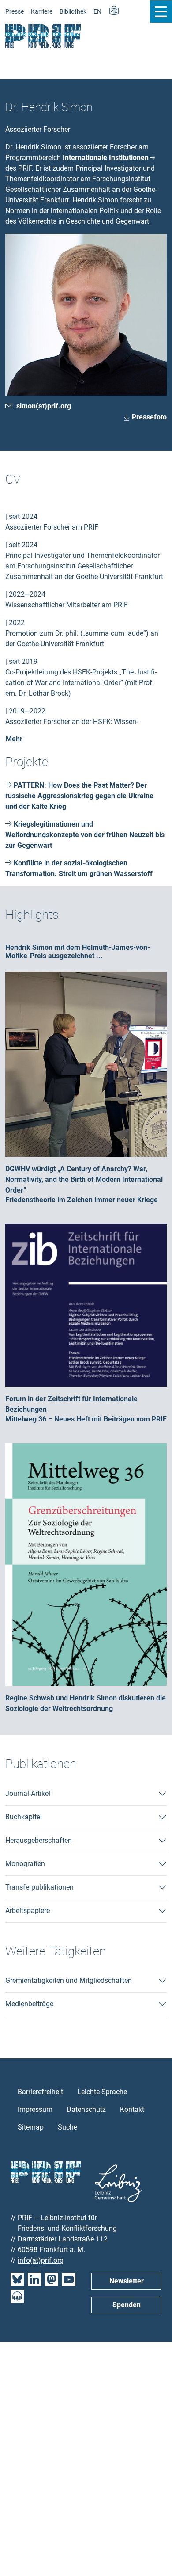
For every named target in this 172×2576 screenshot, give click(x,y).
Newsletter (127, 2281)
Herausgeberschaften (39, 1840)
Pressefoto (148, 417)
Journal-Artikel (28, 1793)
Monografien (25, 1864)
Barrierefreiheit (40, 2092)
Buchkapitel (24, 1817)
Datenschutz (86, 2109)
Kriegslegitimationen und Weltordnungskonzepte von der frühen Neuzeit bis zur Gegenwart (85, 835)
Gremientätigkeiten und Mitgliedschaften (69, 1980)
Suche (67, 2127)
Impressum (35, 2109)
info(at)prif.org (41, 2260)
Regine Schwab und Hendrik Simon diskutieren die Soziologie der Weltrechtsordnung (86, 1564)
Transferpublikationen (39, 1887)
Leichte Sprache (102, 2092)
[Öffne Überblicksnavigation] (161, 11)
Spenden (127, 2305)
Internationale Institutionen (106, 158)
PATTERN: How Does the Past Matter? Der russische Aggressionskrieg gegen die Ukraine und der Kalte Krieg (79, 796)
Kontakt (132, 2109)
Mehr (14, 739)
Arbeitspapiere (28, 1911)
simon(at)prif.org (44, 406)
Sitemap (31, 2127)
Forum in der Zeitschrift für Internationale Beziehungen (82, 1305)
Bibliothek (73, 12)
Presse (15, 12)
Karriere (42, 12)
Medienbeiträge (29, 2004)
